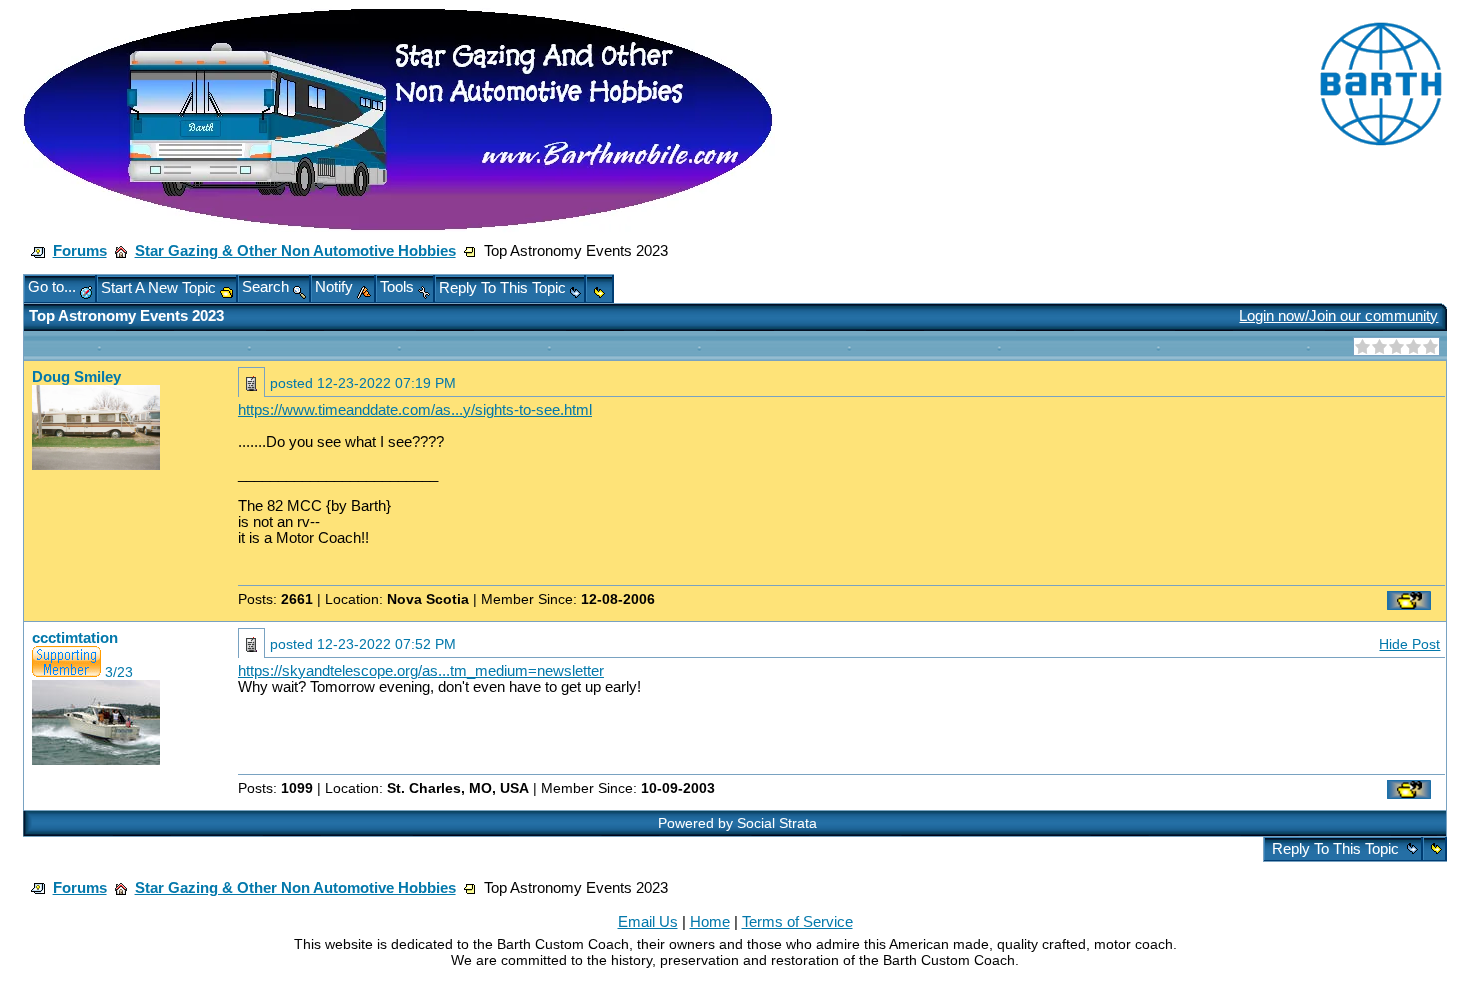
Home (710, 922)
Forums (80, 251)
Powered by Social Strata (737, 823)
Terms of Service (797, 922)
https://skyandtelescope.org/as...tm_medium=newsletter (421, 671)
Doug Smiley (76, 377)
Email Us (648, 922)
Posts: (275, 599)
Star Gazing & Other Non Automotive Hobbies (295, 251)
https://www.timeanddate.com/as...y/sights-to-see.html (415, 410)
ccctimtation (75, 638)
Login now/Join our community (1338, 316)
